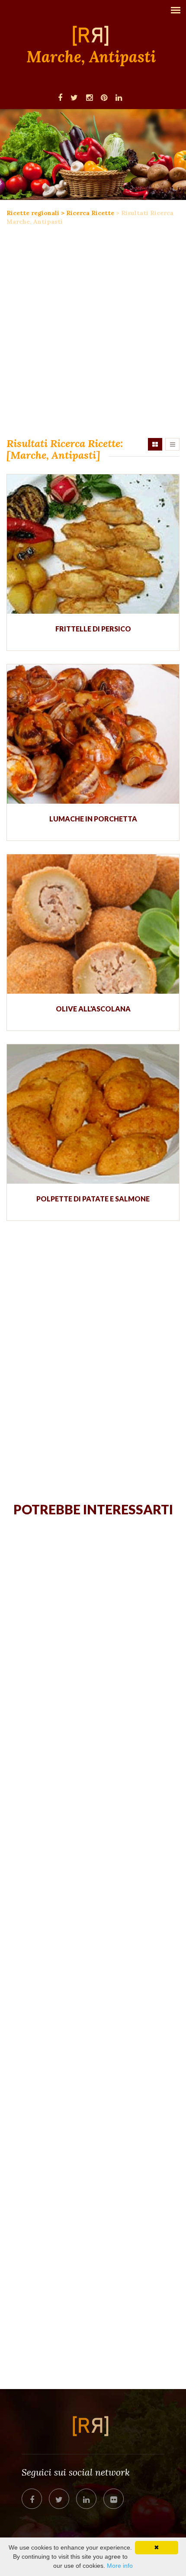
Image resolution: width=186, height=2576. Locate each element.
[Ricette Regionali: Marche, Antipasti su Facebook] (60, 97)
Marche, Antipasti (91, 57)
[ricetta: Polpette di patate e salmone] (93, 1114)
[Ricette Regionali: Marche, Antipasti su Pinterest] (104, 97)
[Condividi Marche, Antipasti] (32, 2499)
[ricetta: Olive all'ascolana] (93, 924)
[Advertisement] (93, 332)
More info (120, 2566)
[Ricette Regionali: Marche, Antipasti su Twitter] (74, 97)
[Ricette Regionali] (93, 35)
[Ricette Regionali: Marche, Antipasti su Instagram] (89, 97)
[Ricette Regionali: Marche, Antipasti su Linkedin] (119, 97)
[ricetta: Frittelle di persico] (93, 544)
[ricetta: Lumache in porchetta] (93, 734)
